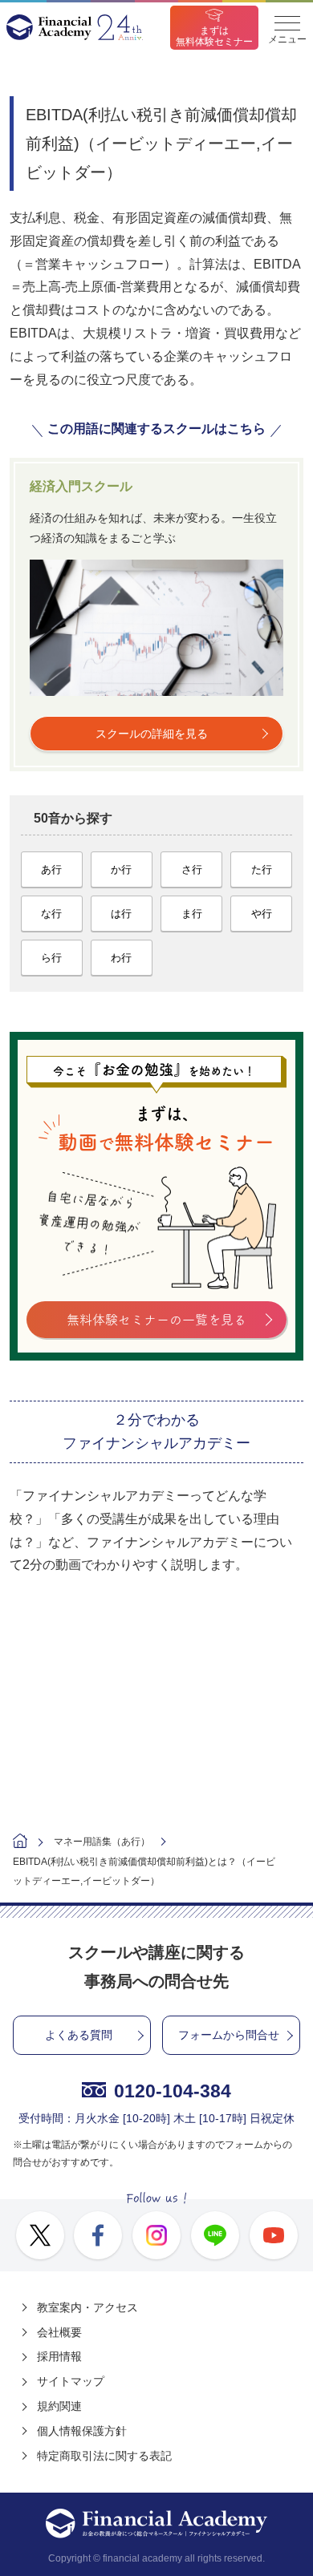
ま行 (192, 914)
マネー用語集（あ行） (102, 1842)
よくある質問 (79, 2035)
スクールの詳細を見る (152, 734)
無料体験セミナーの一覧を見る (156, 1320)
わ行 (121, 958)
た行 (262, 869)
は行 (121, 914)
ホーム (20, 1843)
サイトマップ (71, 2381)
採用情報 (59, 2356)
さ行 (192, 869)
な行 (51, 914)
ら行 (51, 958)
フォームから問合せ (229, 2035)
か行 (121, 869)
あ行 (51, 869)
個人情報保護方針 (82, 2431)
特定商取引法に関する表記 (104, 2456)
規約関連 (59, 2406)
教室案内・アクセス (87, 2307)
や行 (262, 914)
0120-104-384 (173, 2091)
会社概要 (59, 2332)
